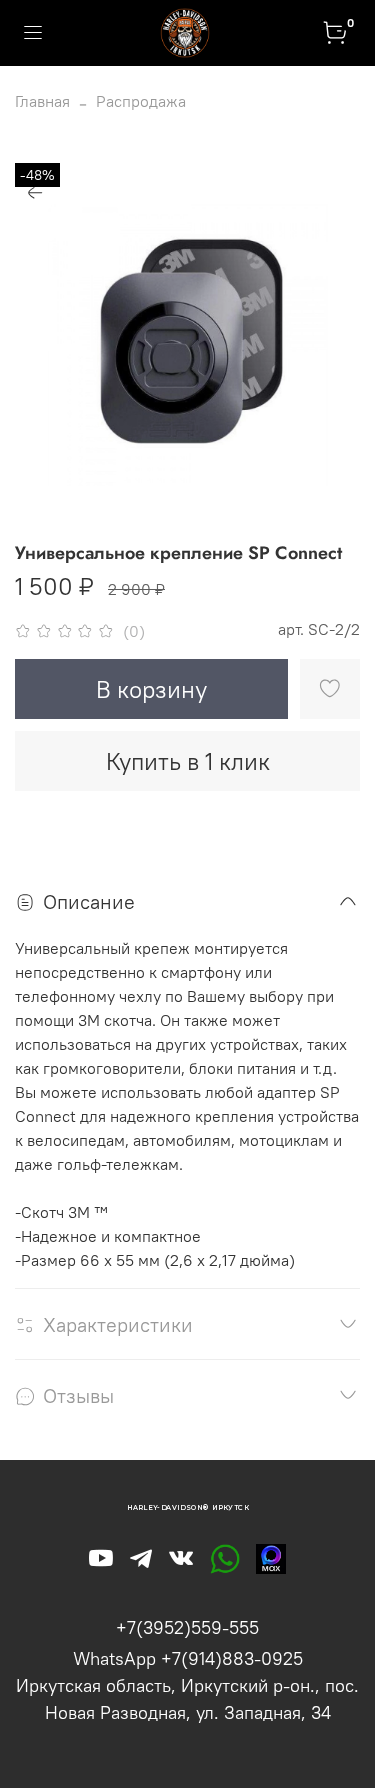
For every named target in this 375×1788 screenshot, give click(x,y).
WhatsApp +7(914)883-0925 (188, 1658)
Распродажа (141, 101)
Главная (42, 101)
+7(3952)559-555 (187, 1627)
